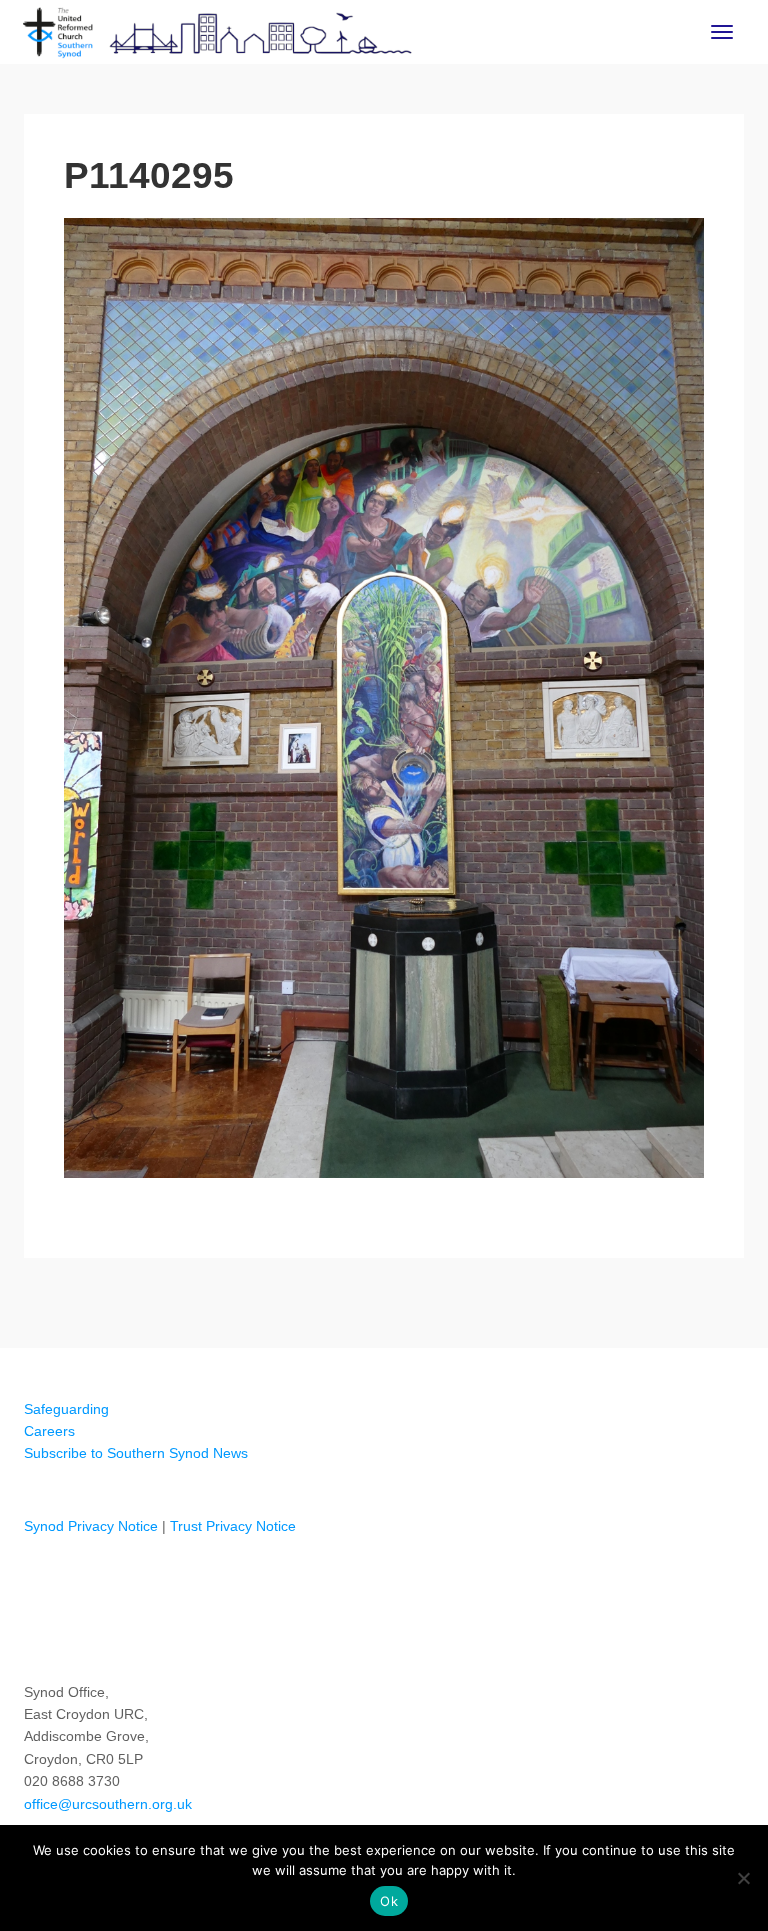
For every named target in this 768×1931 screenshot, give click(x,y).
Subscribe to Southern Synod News (136, 1453)
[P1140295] (384, 698)
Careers (49, 1431)
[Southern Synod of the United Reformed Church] (217, 30)
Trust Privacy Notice (233, 1526)
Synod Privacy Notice (91, 1526)
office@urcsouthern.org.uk (108, 1804)
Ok (389, 1901)
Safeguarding (66, 1409)
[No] (743, 1878)
